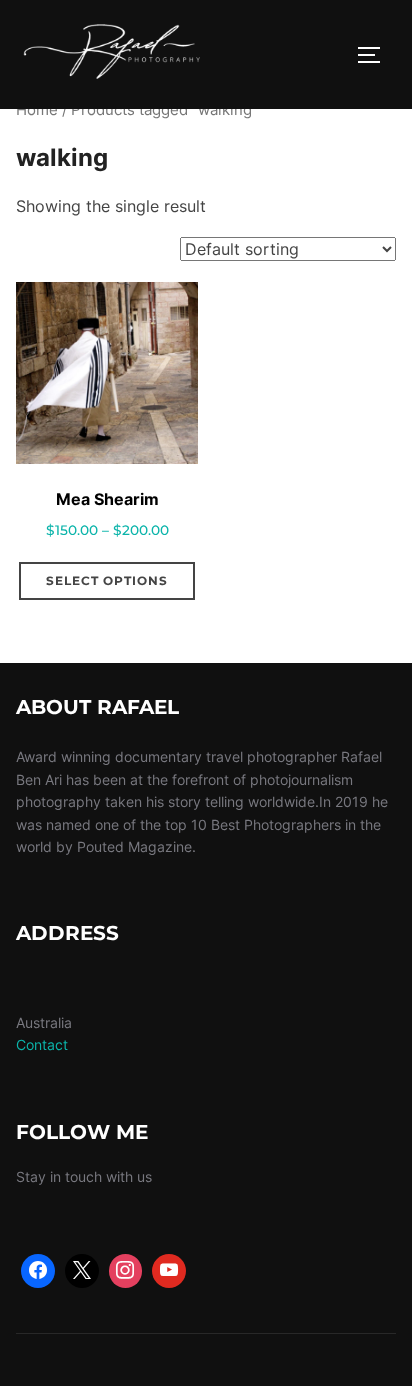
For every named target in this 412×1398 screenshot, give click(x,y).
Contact (42, 1044)
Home (37, 110)
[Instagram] (126, 1271)
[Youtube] (169, 1271)
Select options (107, 580)
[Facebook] (38, 1271)
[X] (82, 1271)
